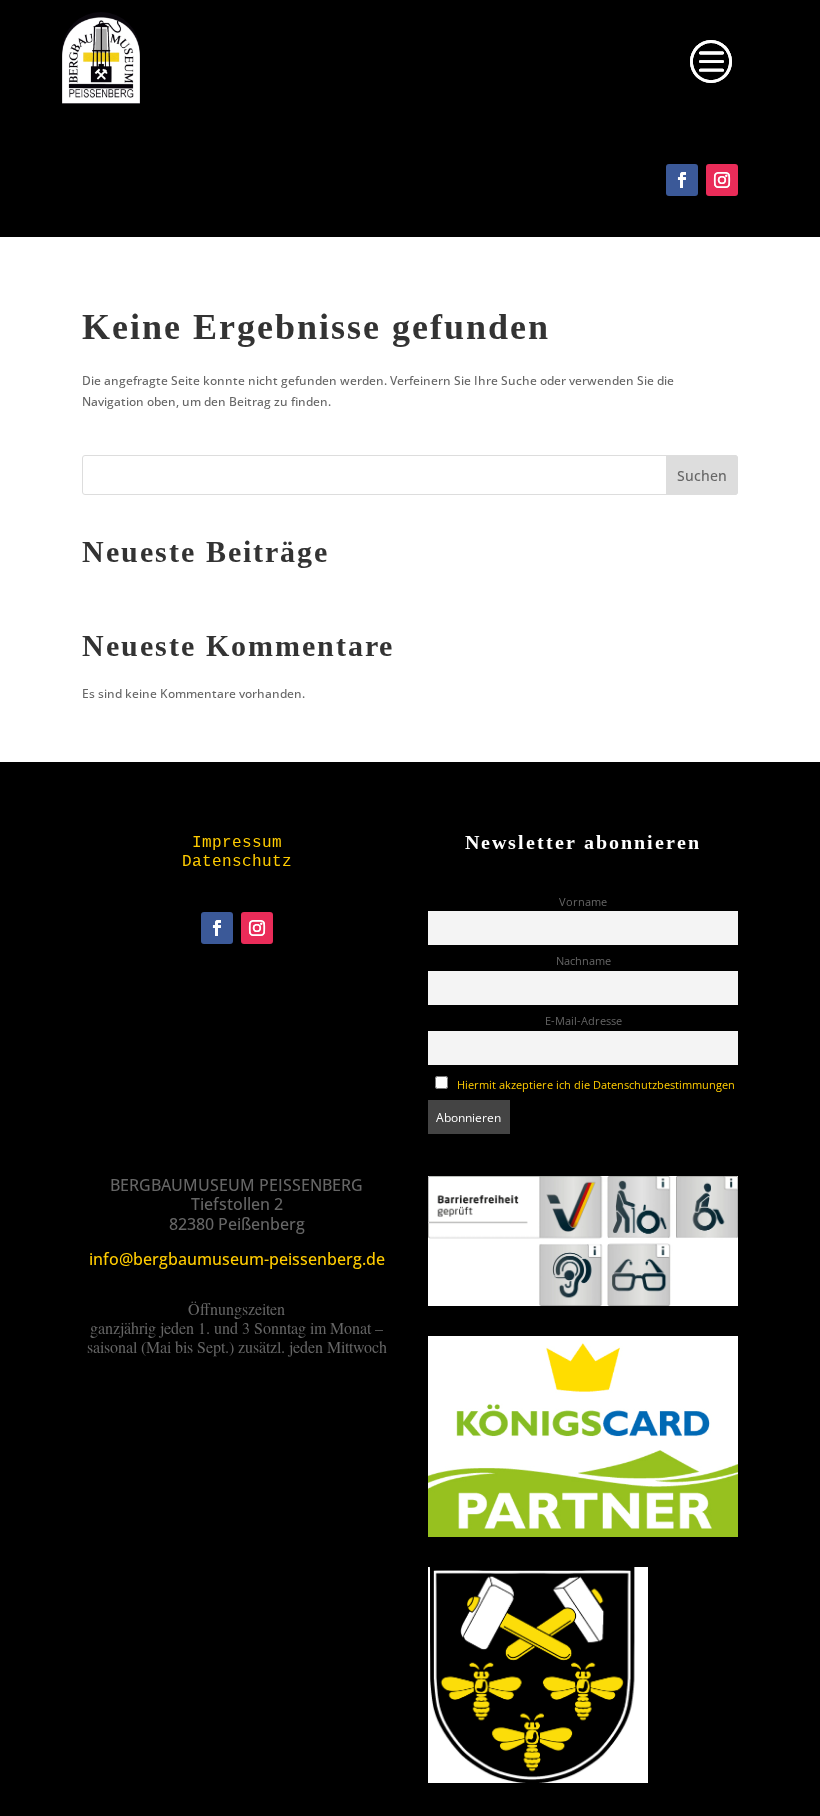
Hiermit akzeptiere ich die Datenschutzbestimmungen (596, 1084)
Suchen (702, 475)
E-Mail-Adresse (583, 1020)
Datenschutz (237, 862)
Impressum (237, 843)
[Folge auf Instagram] (722, 180)
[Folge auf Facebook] (682, 180)
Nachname (583, 960)
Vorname (583, 901)
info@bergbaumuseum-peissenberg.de (237, 1259)
